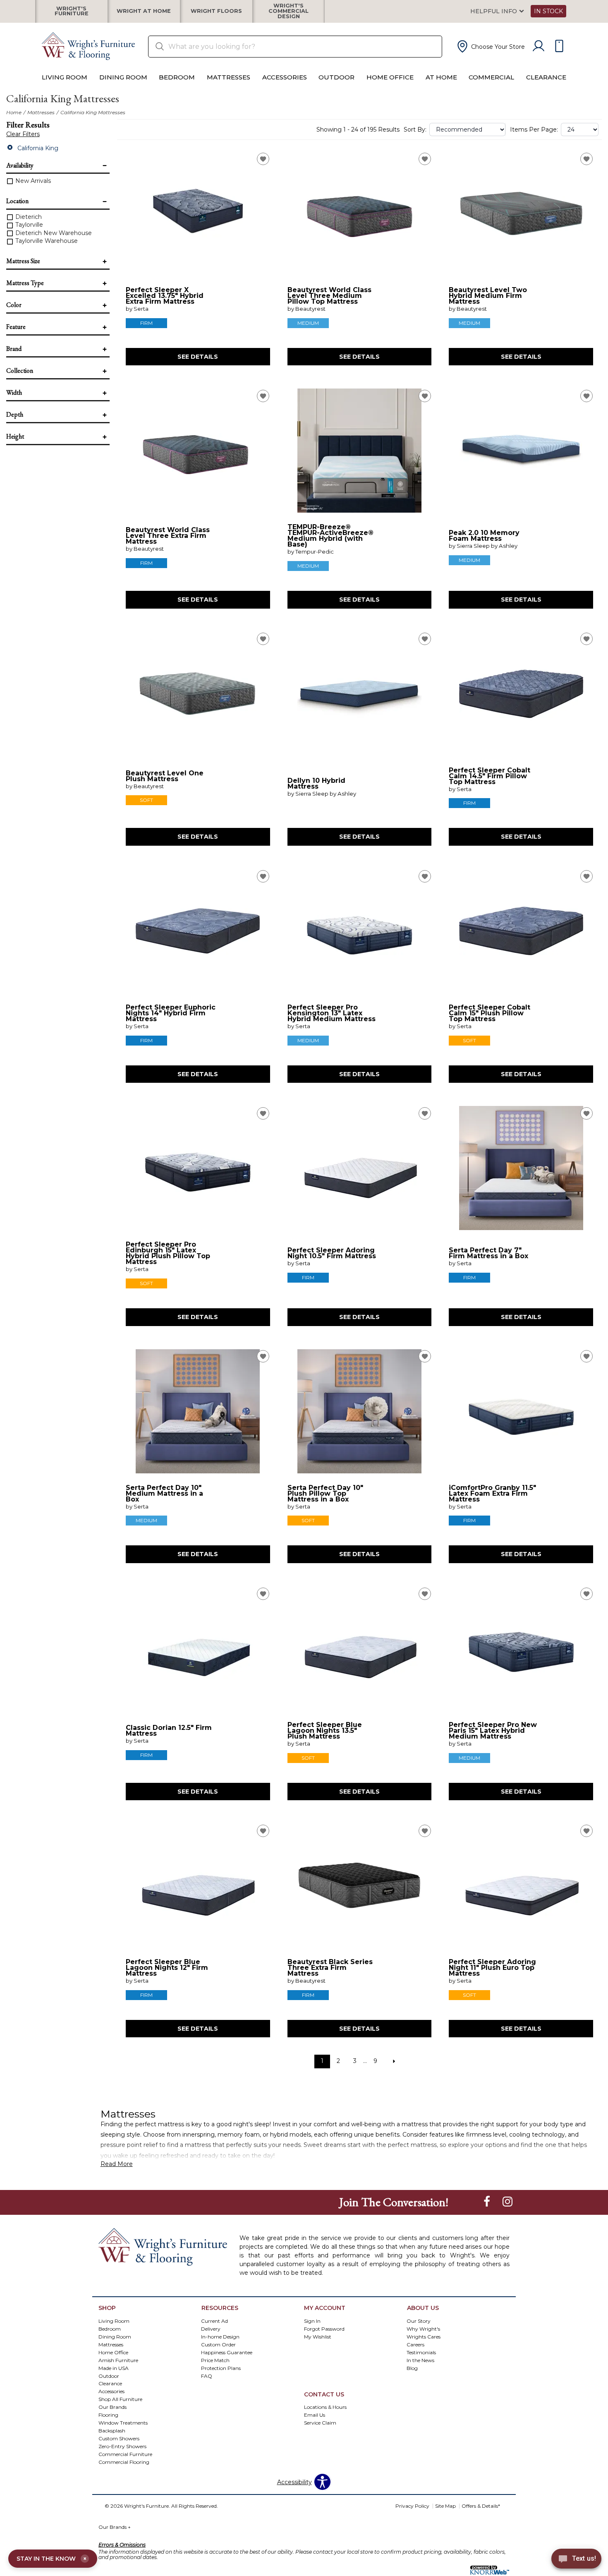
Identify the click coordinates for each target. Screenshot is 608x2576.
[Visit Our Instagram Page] (507, 2202)
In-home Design (220, 2336)
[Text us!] (576, 2560)
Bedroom (177, 77)
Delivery (211, 2328)
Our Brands (115, 2527)
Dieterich (28, 217)
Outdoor (336, 77)
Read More (117, 2164)
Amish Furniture (118, 2360)
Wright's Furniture (72, 11)
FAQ (207, 2376)
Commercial (491, 77)
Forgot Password (324, 2328)
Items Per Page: (534, 130)
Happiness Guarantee (227, 2352)
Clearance (546, 77)
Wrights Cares (424, 2336)
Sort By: (415, 130)
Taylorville (28, 225)
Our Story (419, 2321)
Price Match (215, 2360)
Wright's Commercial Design (288, 11)
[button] (490, 46)
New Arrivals (32, 181)
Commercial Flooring (124, 2462)
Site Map (445, 2506)
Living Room (65, 77)
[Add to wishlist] (263, 159)
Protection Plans (221, 2368)
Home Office (390, 77)
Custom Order (218, 2344)
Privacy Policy (412, 2506)
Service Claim (320, 2423)
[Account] (539, 46)
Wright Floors (216, 11)
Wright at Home (144, 11)
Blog (412, 2368)
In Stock (548, 11)
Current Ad (214, 2321)
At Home (441, 77)
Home (14, 112)
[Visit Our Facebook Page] (488, 2202)
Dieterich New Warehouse (53, 233)
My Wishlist (318, 2336)
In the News (420, 2360)
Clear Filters (23, 134)
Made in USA (114, 2368)
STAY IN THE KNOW (51, 2559)
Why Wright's (423, 2328)
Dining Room (123, 77)
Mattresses (229, 77)
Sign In (312, 2321)
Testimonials (421, 2352)
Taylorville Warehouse (46, 241)
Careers (415, 2344)
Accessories (285, 77)
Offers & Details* (481, 2506)
